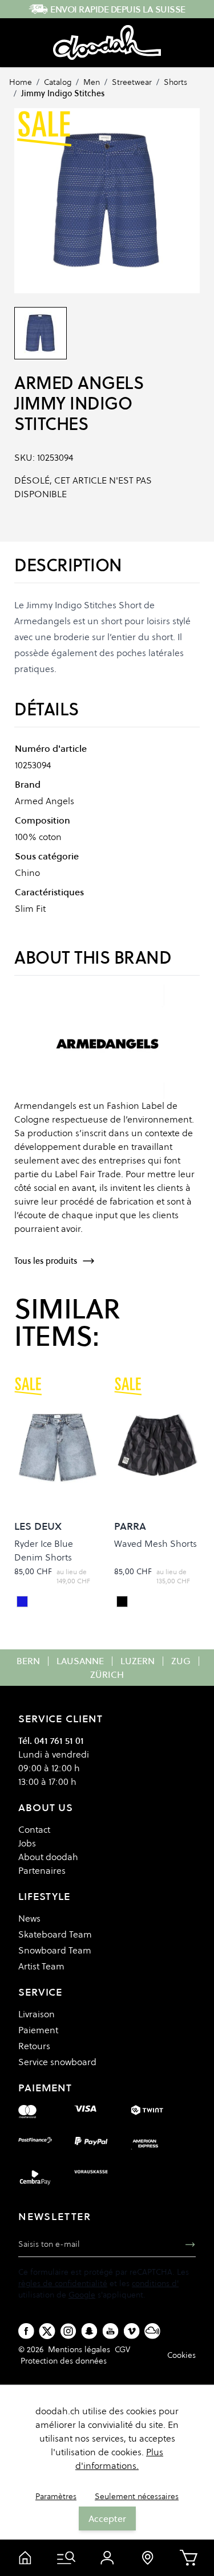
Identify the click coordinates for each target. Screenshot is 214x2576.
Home (21, 82)
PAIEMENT (45, 2088)
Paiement (38, 2030)
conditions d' (155, 2283)
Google (82, 2295)
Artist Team (41, 1966)
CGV (122, 2349)
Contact (34, 1829)
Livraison (37, 2014)
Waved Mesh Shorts (156, 1543)
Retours (34, 2046)
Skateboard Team (55, 1934)
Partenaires (42, 1870)
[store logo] (107, 43)
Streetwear (132, 82)
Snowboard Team (55, 1950)
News (29, 1918)
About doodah (48, 1857)
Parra (130, 1526)
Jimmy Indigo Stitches (63, 93)
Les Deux (38, 1526)
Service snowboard (57, 2062)
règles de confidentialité (63, 2283)
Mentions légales (79, 2349)
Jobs (27, 1843)
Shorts (175, 82)
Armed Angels (79, 383)
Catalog (58, 82)
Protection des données (64, 2361)
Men (92, 82)
